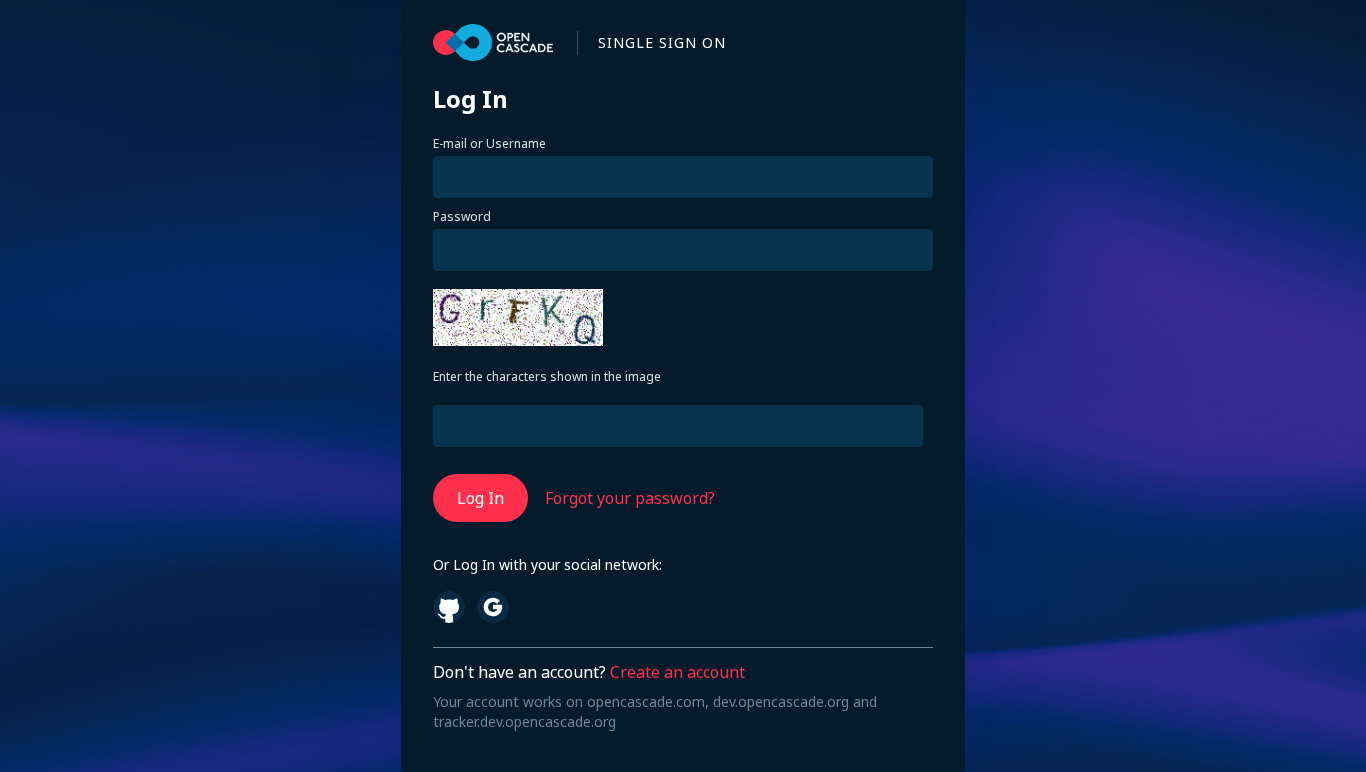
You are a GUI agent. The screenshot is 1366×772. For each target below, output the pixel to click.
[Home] (493, 42)
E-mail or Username (489, 144)
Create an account (677, 672)
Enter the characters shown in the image (547, 377)
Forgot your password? (630, 498)
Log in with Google (493, 607)
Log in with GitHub (449, 607)
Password (462, 217)
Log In (480, 498)
